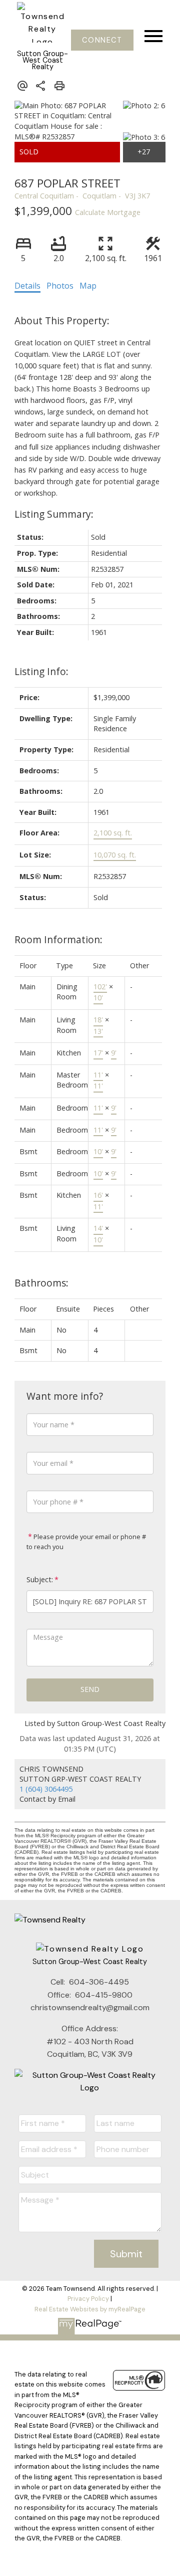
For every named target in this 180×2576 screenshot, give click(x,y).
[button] (102, 40)
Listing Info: (41, 671)
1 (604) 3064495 (46, 1789)
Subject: (40, 1579)
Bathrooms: (41, 1283)
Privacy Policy (88, 2299)
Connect (102, 40)
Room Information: (58, 939)
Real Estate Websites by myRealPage (90, 2309)
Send (90, 1689)
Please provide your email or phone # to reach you (86, 1542)
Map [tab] (88, 286)
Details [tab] (27, 286)
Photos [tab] (60, 286)
